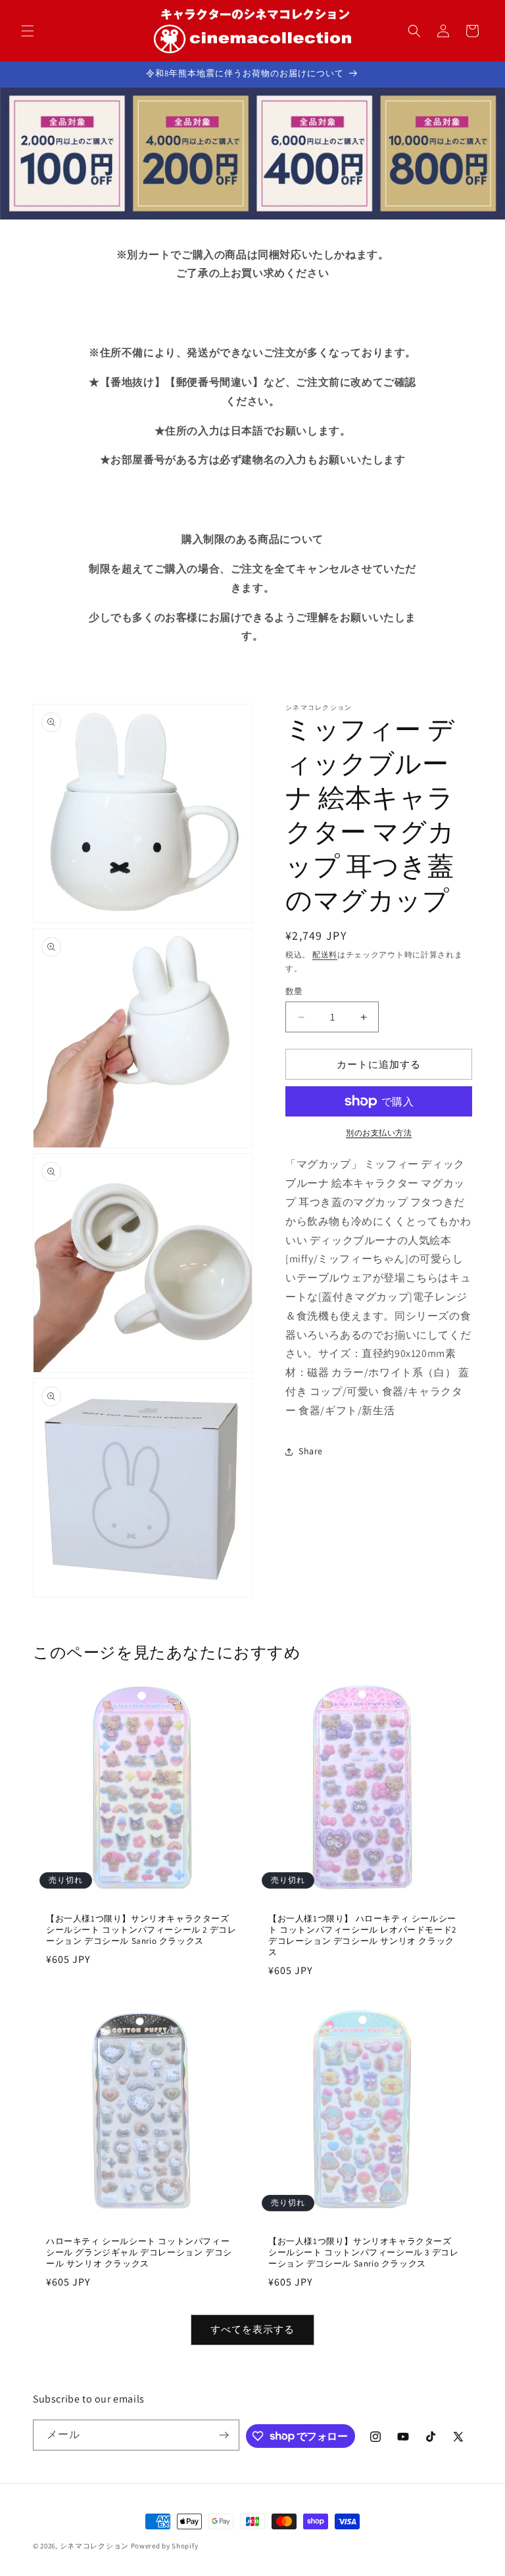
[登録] (224, 2435)
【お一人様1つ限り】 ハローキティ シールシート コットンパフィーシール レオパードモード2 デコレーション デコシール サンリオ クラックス (362, 1936)
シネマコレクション (94, 2546)
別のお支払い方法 (379, 1133)
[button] (28, 31)
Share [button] (311, 1451)
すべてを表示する (252, 2329)
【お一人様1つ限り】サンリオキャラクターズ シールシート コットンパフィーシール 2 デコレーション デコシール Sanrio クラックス (141, 1930)
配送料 (325, 954)
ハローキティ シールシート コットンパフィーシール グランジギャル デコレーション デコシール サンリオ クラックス (139, 2253)
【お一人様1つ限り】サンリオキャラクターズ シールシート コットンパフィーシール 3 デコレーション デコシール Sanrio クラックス (363, 2253)
